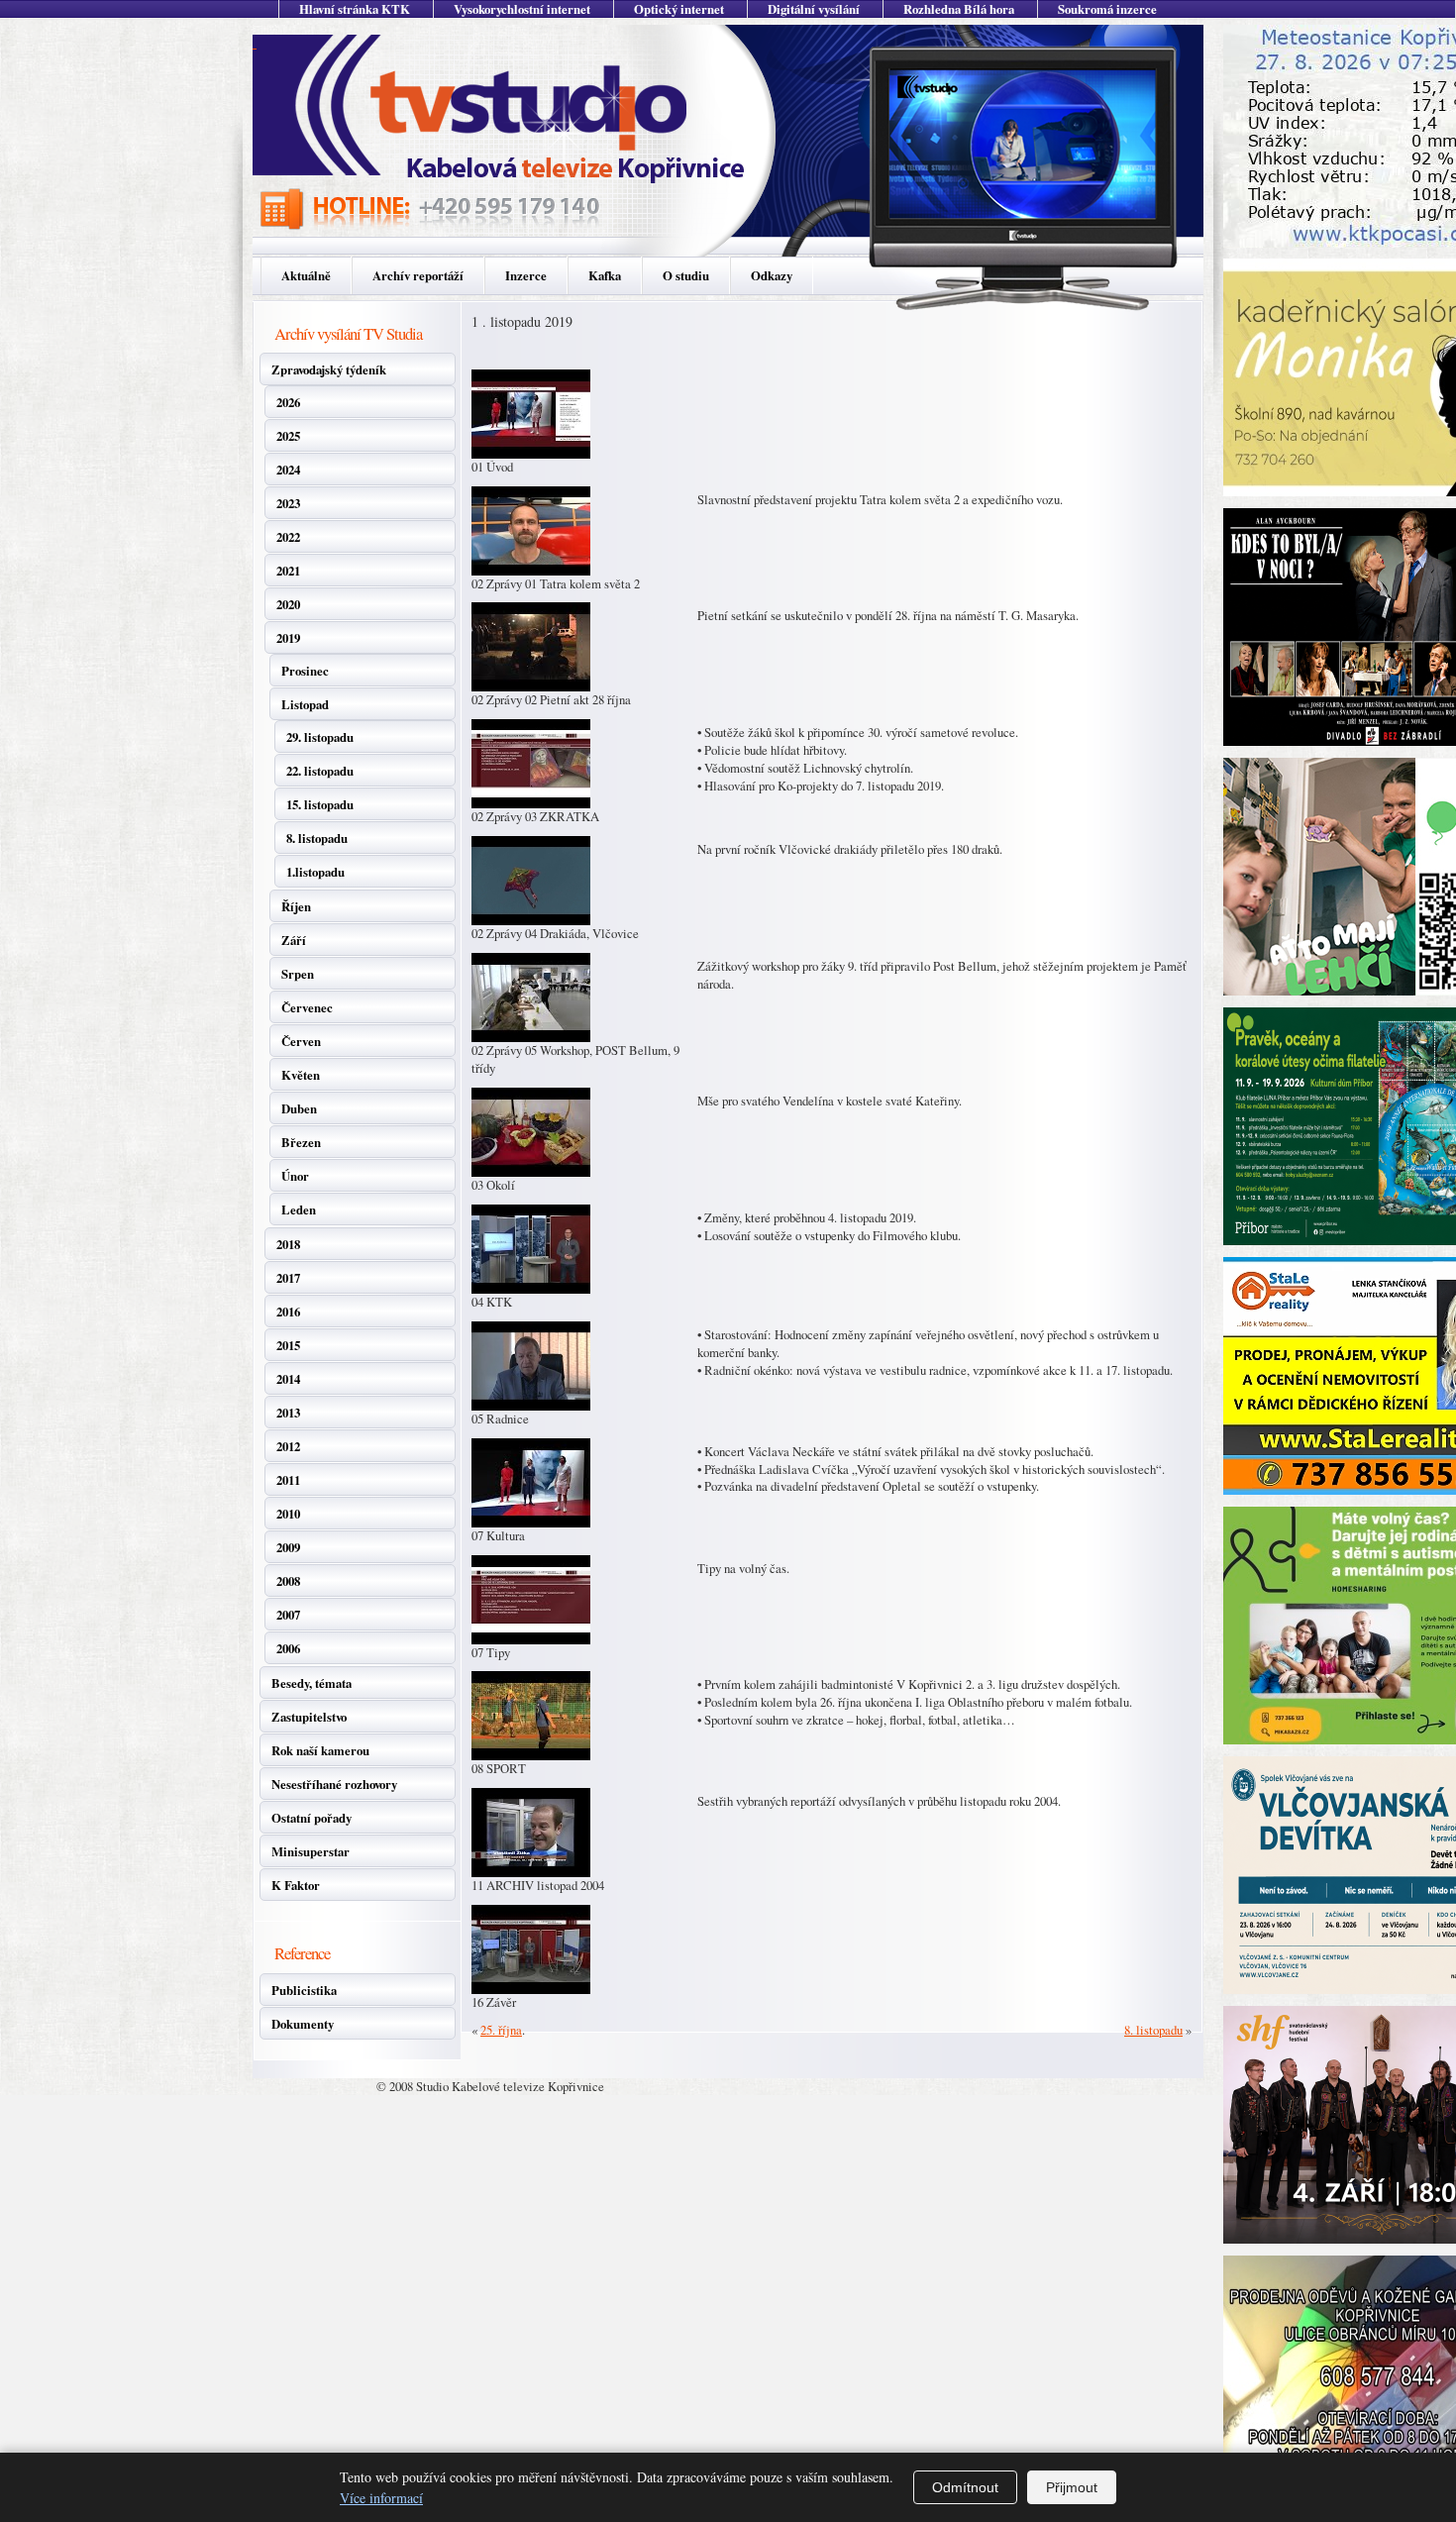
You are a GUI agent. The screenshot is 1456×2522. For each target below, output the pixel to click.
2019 (288, 638)
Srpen (298, 974)
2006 (288, 1648)
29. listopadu (320, 737)
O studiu (686, 275)
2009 (288, 1547)
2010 (288, 1514)
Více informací (381, 2498)
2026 (288, 402)
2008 (288, 1581)
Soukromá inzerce (1107, 9)
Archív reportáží (418, 275)
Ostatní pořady (312, 1818)
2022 (288, 537)
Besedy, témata (312, 1683)
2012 (288, 1446)
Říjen (296, 906)
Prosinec (305, 671)
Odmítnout (965, 2487)
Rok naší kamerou (320, 1750)
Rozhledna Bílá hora (959, 9)
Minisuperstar (311, 1851)
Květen (301, 1075)
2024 (288, 470)
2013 (288, 1413)
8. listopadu (317, 838)
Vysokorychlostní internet (522, 9)
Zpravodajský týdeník (329, 369)
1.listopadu (315, 872)
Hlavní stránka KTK (355, 9)
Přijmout (1072, 2487)
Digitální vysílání (814, 9)
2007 (288, 1615)
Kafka (605, 275)
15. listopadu (320, 804)
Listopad (305, 704)
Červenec (307, 1007)
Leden (299, 1209)
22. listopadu (320, 771)
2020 (288, 604)
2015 (288, 1345)
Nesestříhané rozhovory (334, 1784)
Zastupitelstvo (309, 1717)
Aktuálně (306, 275)
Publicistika (304, 1990)
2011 (288, 1480)
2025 (288, 436)
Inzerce (526, 275)
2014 (288, 1379)
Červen (301, 1041)
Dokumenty (303, 2024)
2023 (288, 503)
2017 (288, 1278)
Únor (295, 1176)
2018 (288, 1244)
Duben (299, 1108)
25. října (501, 2030)
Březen (301, 1142)
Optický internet (679, 9)
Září (294, 940)
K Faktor (296, 1885)
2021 (288, 571)
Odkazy (772, 275)
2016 (288, 1312)
